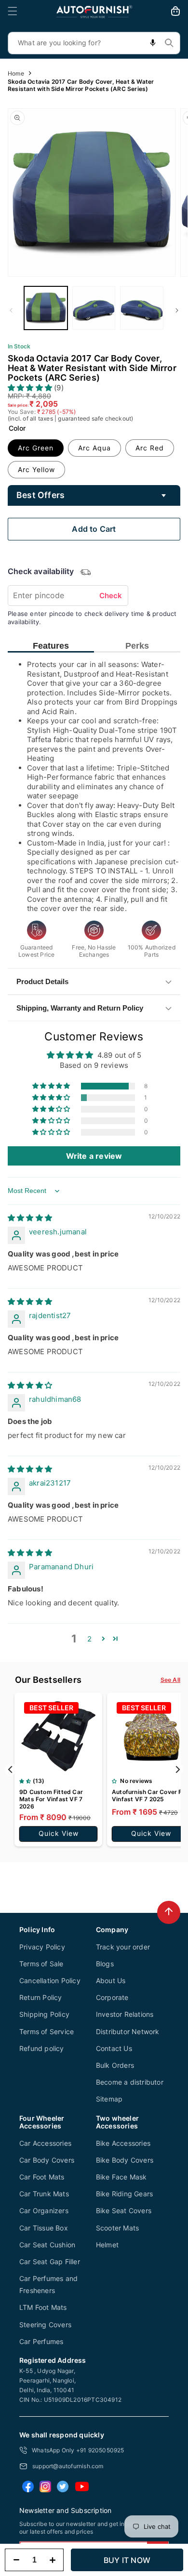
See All (170, 1680)
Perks (137, 646)
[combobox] (94, 43)
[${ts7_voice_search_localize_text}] (153, 43)
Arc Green (36, 448)
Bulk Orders (115, 2065)
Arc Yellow (36, 469)
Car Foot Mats (42, 2177)
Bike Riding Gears (124, 2194)
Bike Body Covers (125, 2160)
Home (16, 73)
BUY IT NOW (127, 2560)
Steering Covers (45, 2325)
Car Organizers (44, 2211)
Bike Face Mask (121, 2177)
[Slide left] (11, 310)
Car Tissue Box (44, 2228)
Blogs (105, 1964)
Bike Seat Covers (124, 2211)
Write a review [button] (94, 1156)
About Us (111, 1980)
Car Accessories (45, 2143)
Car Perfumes (41, 2341)
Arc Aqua (94, 448)
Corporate (112, 1997)
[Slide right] (177, 310)
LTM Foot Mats (43, 2307)
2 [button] (89, 1639)
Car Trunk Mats (44, 2194)
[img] (30, 1218)
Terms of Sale (41, 1964)
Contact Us (114, 2048)
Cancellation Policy (50, 1980)
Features (51, 646)
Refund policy (42, 2048)
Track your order (123, 1947)
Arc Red (150, 448)
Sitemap (109, 2099)
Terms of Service (47, 2031)
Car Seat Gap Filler (50, 2262)
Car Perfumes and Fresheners (48, 2284)
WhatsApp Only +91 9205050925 (78, 2450)
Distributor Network (128, 2031)
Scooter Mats (117, 2228)
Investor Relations (125, 2014)
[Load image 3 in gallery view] (142, 308)
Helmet (107, 2245)
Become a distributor (130, 2082)
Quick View (59, 1833)
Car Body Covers (47, 2160)
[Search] (169, 43)
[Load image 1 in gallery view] (46, 308)
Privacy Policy (42, 1947)
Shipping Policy (44, 2014)
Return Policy (41, 1997)
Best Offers (40, 495)
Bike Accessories (123, 2143)
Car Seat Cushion (47, 2245)
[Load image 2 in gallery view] (94, 308)
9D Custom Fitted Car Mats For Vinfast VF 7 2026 (51, 1799)
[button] (13, 11)
